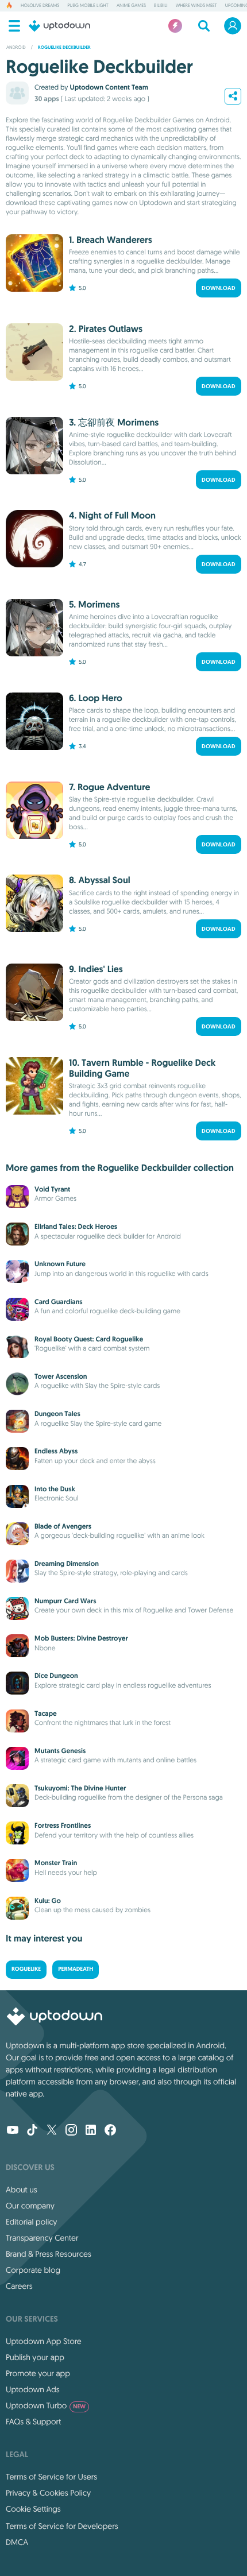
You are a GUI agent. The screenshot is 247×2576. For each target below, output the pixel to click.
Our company (30, 2206)
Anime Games (131, 6)
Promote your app (38, 2373)
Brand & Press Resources (49, 2254)
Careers (19, 2286)
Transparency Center (42, 2238)
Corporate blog (33, 2270)
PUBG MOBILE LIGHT (88, 6)
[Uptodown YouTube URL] (13, 2131)
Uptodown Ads (33, 2389)
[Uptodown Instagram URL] (71, 2131)
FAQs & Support (33, 2422)
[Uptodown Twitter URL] (52, 2131)
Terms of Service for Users (51, 2477)
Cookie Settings (33, 2509)
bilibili (161, 6)
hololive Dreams (40, 6)
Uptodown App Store (44, 2341)
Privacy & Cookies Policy (48, 2493)
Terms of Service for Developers (62, 2526)
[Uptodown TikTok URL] (32, 2131)
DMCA (17, 2542)
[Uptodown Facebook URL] (110, 2131)
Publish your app (35, 2357)
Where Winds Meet (196, 6)
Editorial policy (31, 2222)
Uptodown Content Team (109, 87)
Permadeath (76, 1969)
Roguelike (26, 1969)
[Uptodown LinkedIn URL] (91, 2131)
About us (22, 2190)
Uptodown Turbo (46, 2405)
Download (219, 288)
